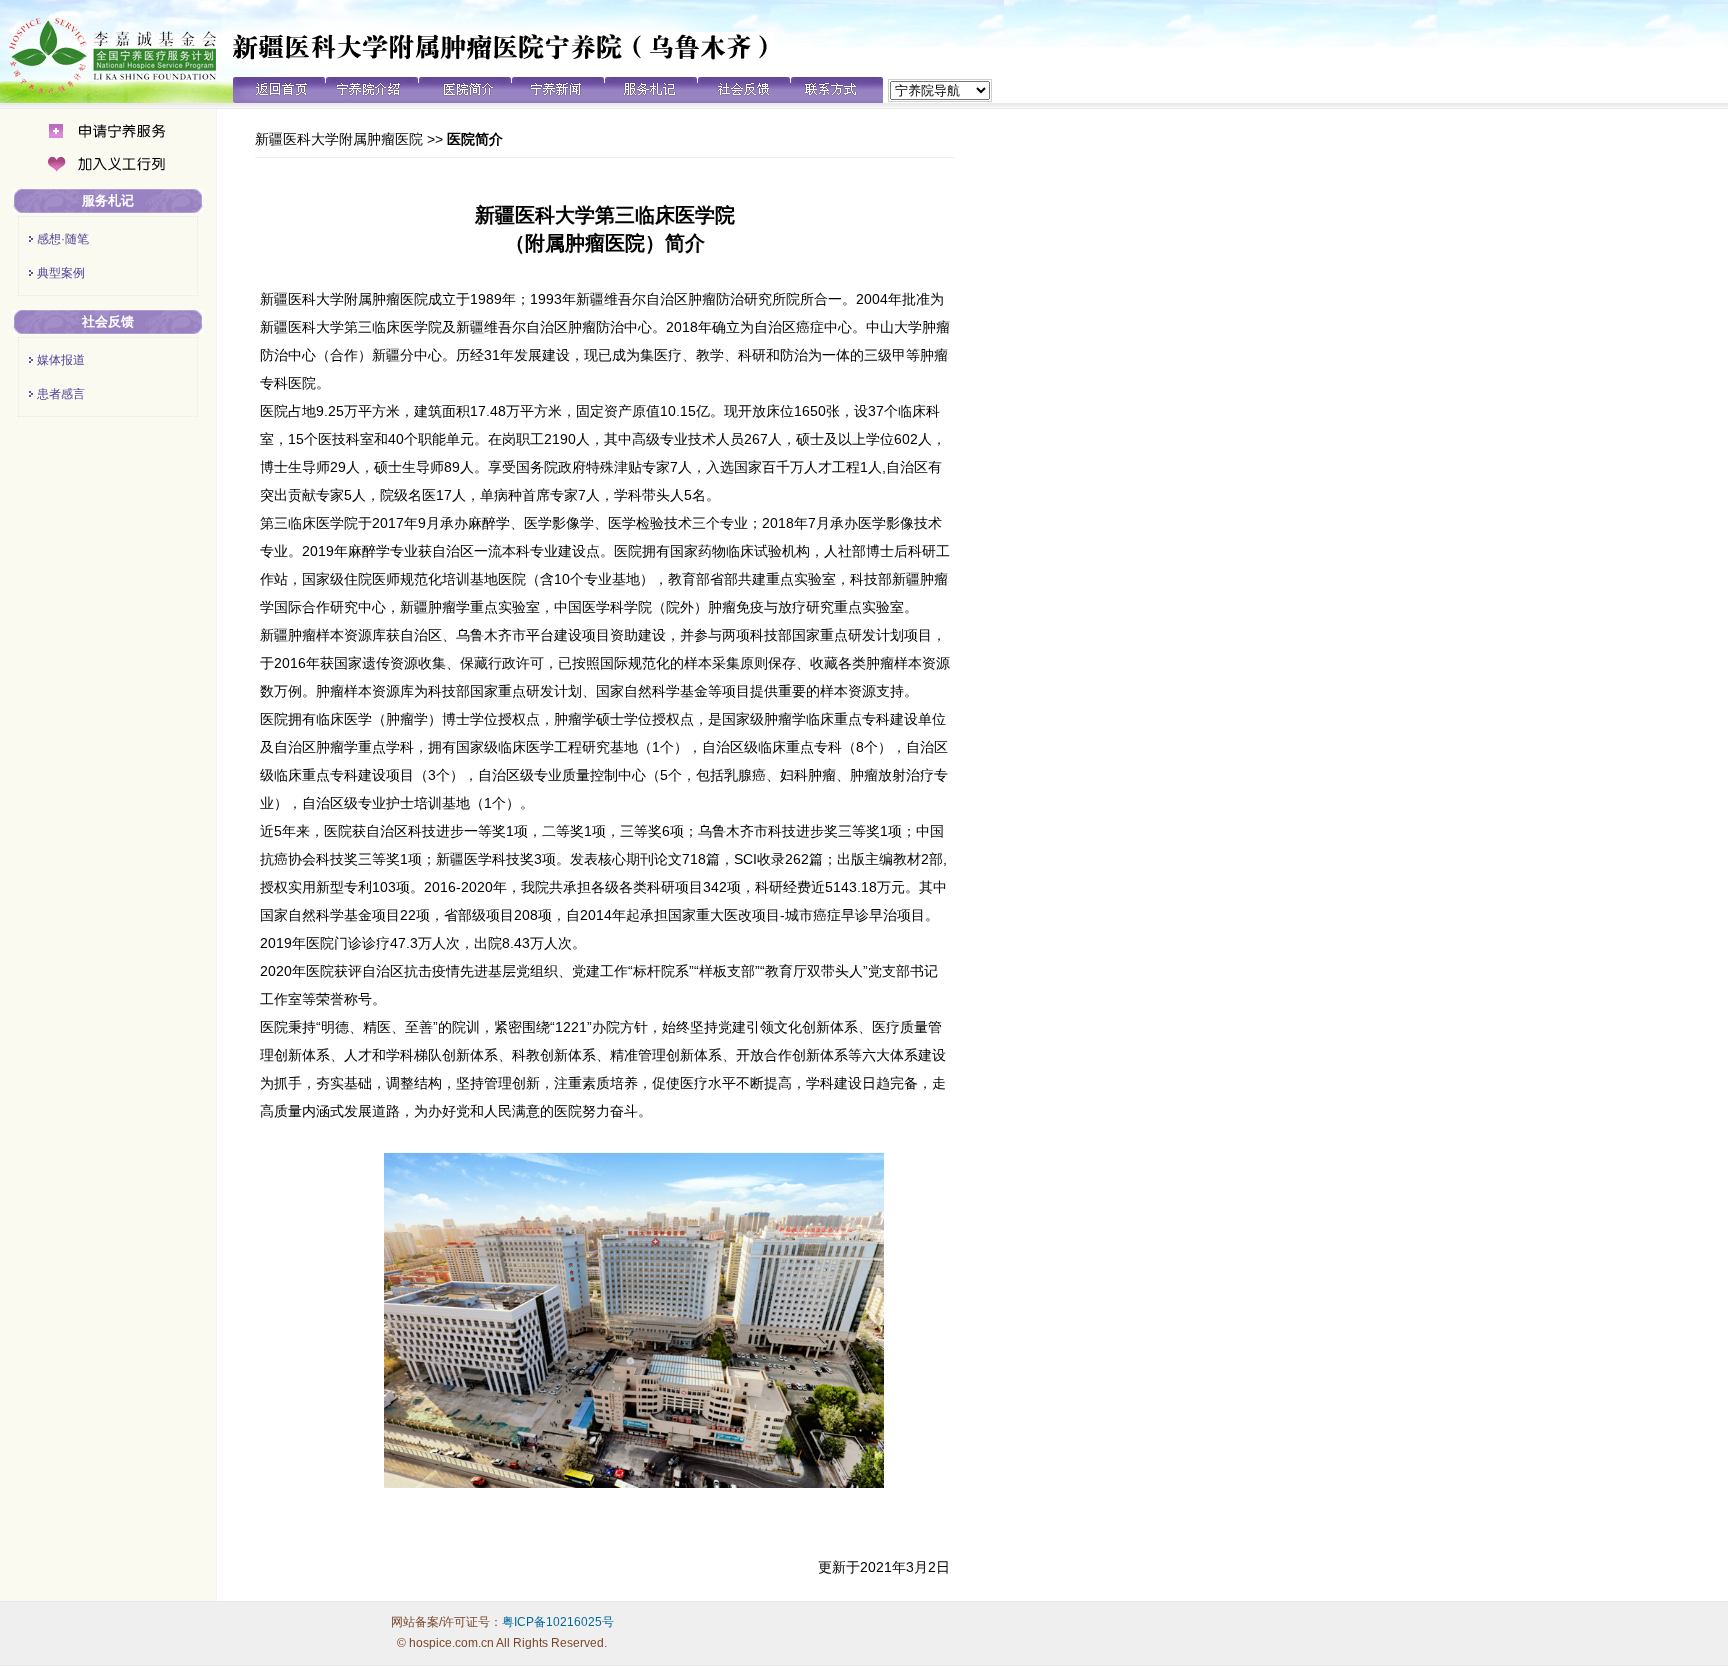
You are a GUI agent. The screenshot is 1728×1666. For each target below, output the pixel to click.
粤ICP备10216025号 (558, 1622)
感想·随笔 (63, 239)
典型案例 (61, 273)
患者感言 (61, 394)
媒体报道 (61, 360)
